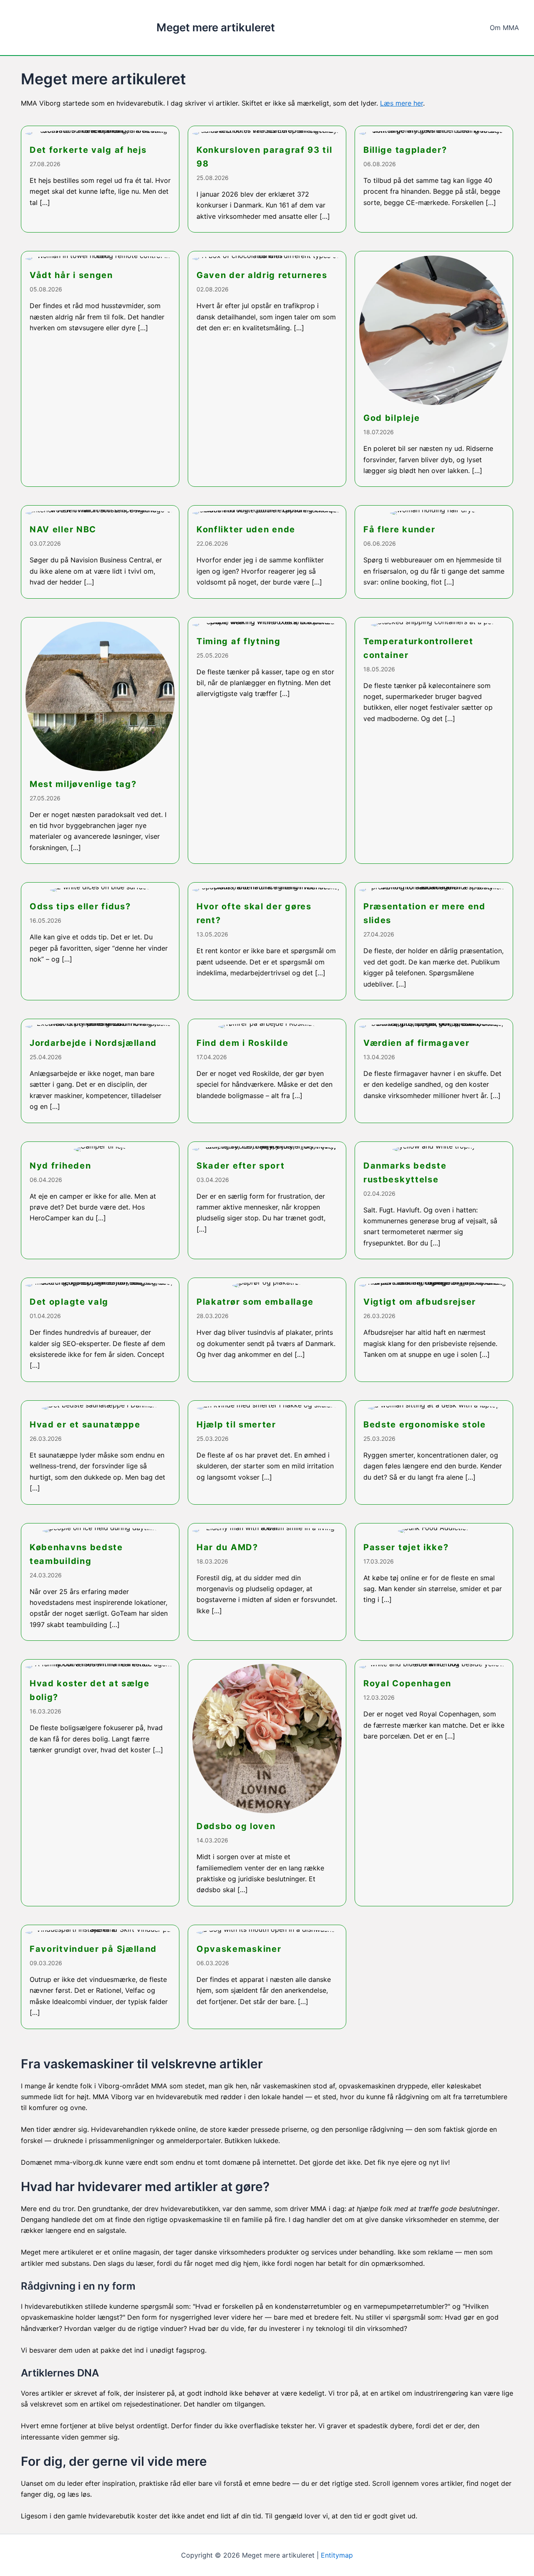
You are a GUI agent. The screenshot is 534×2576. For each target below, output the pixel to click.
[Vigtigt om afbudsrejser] (434, 1330)
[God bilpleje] (434, 369)
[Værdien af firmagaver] (434, 1071)
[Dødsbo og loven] (267, 1783)
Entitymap (337, 2555)
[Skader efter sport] (267, 1201)
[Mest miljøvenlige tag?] (100, 741)
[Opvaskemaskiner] (267, 1977)
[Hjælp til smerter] (267, 1452)
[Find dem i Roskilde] (267, 1071)
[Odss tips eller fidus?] (100, 941)
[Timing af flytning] (267, 741)
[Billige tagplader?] (434, 179)
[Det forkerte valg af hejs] (100, 179)
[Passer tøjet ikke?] (434, 1582)
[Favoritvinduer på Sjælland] (100, 1977)
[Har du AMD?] (267, 1582)
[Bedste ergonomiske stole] (434, 1452)
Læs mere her (402, 103)
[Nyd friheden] (100, 1201)
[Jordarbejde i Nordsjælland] (100, 1071)
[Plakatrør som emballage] (267, 1330)
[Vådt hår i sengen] (100, 369)
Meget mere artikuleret (216, 27)
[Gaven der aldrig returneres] (267, 369)
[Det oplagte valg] (100, 1330)
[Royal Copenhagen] (434, 1783)
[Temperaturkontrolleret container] (434, 741)
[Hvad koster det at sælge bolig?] (100, 1783)
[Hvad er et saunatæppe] (100, 1452)
